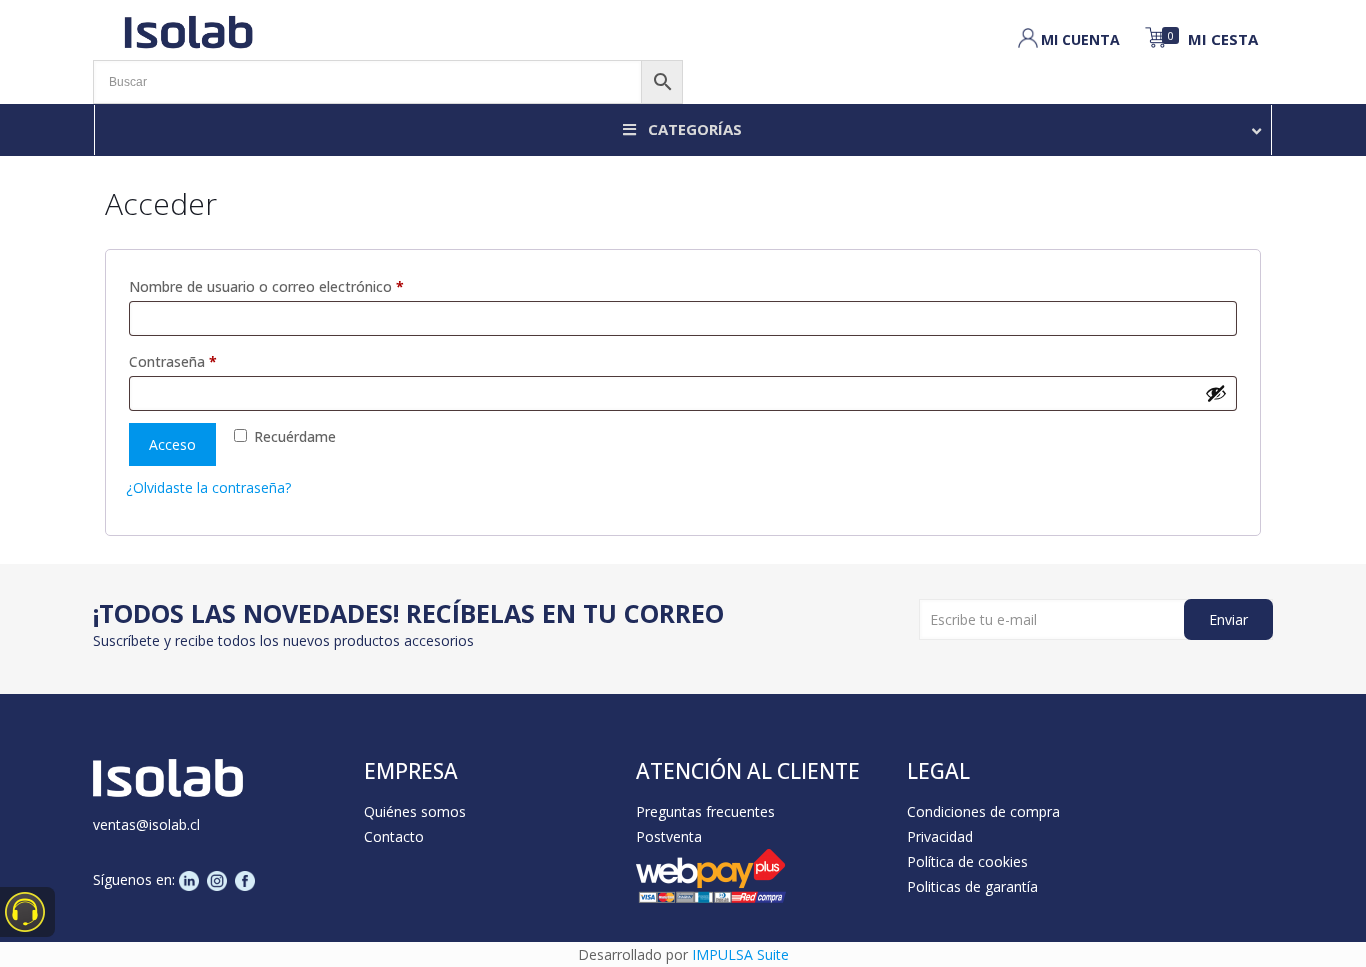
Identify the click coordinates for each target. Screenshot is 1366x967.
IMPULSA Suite (740, 954)
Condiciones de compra (983, 811)
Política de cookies (967, 861)
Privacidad (940, 836)
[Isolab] (188, 30)
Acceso (172, 444)
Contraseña (209, 361)
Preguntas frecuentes (705, 811)
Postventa (669, 836)
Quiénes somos (415, 811)
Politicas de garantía (972, 886)
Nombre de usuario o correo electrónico (303, 286)
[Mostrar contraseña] (1216, 393)
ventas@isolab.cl (146, 824)
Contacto (394, 836)
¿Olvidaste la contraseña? (208, 487)
